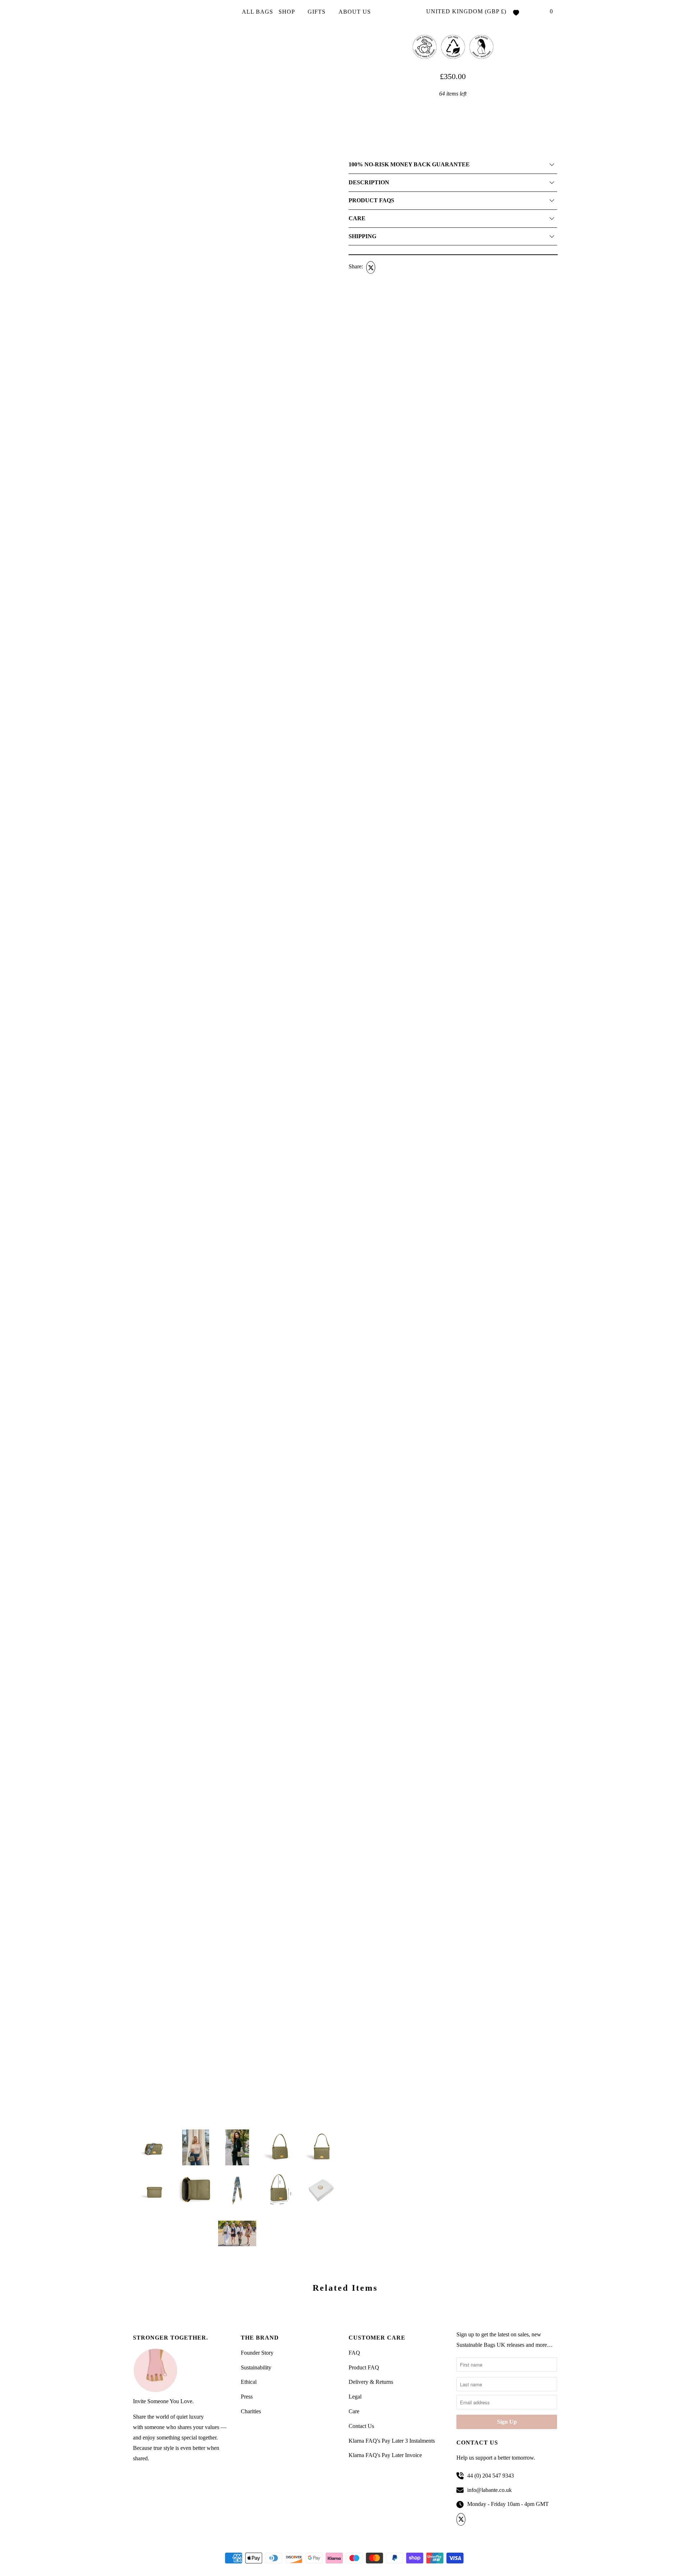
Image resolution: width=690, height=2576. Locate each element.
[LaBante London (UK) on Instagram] (498, 2520)
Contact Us (361, 2426)
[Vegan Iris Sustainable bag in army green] (237, 106)
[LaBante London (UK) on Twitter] (462, 2520)
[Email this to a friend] (411, 267)
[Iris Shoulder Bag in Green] (237, 501)
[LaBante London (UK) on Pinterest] (486, 2520)
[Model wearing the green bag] (237, 304)
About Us (356, 12)
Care (354, 2411)
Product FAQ (364, 2367)
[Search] (537, 12)
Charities (251, 2411)
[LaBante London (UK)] (165, 12)
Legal (355, 2397)
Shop (287, 12)
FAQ (354, 2353)
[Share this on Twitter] (370, 267)
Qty (352, 106)
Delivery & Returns (371, 2382)
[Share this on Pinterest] (397, 267)
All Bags (257, 12)
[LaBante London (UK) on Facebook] (474, 2520)
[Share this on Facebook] (384, 267)
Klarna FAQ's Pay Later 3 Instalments (392, 2441)
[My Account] (526, 12)
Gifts (318, 12)
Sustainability (256, 2367)
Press (247, 2397)
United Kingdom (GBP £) (466, 11)
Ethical (249, 2382)
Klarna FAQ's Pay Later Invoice (385, 2455)
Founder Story (257, 2353)
